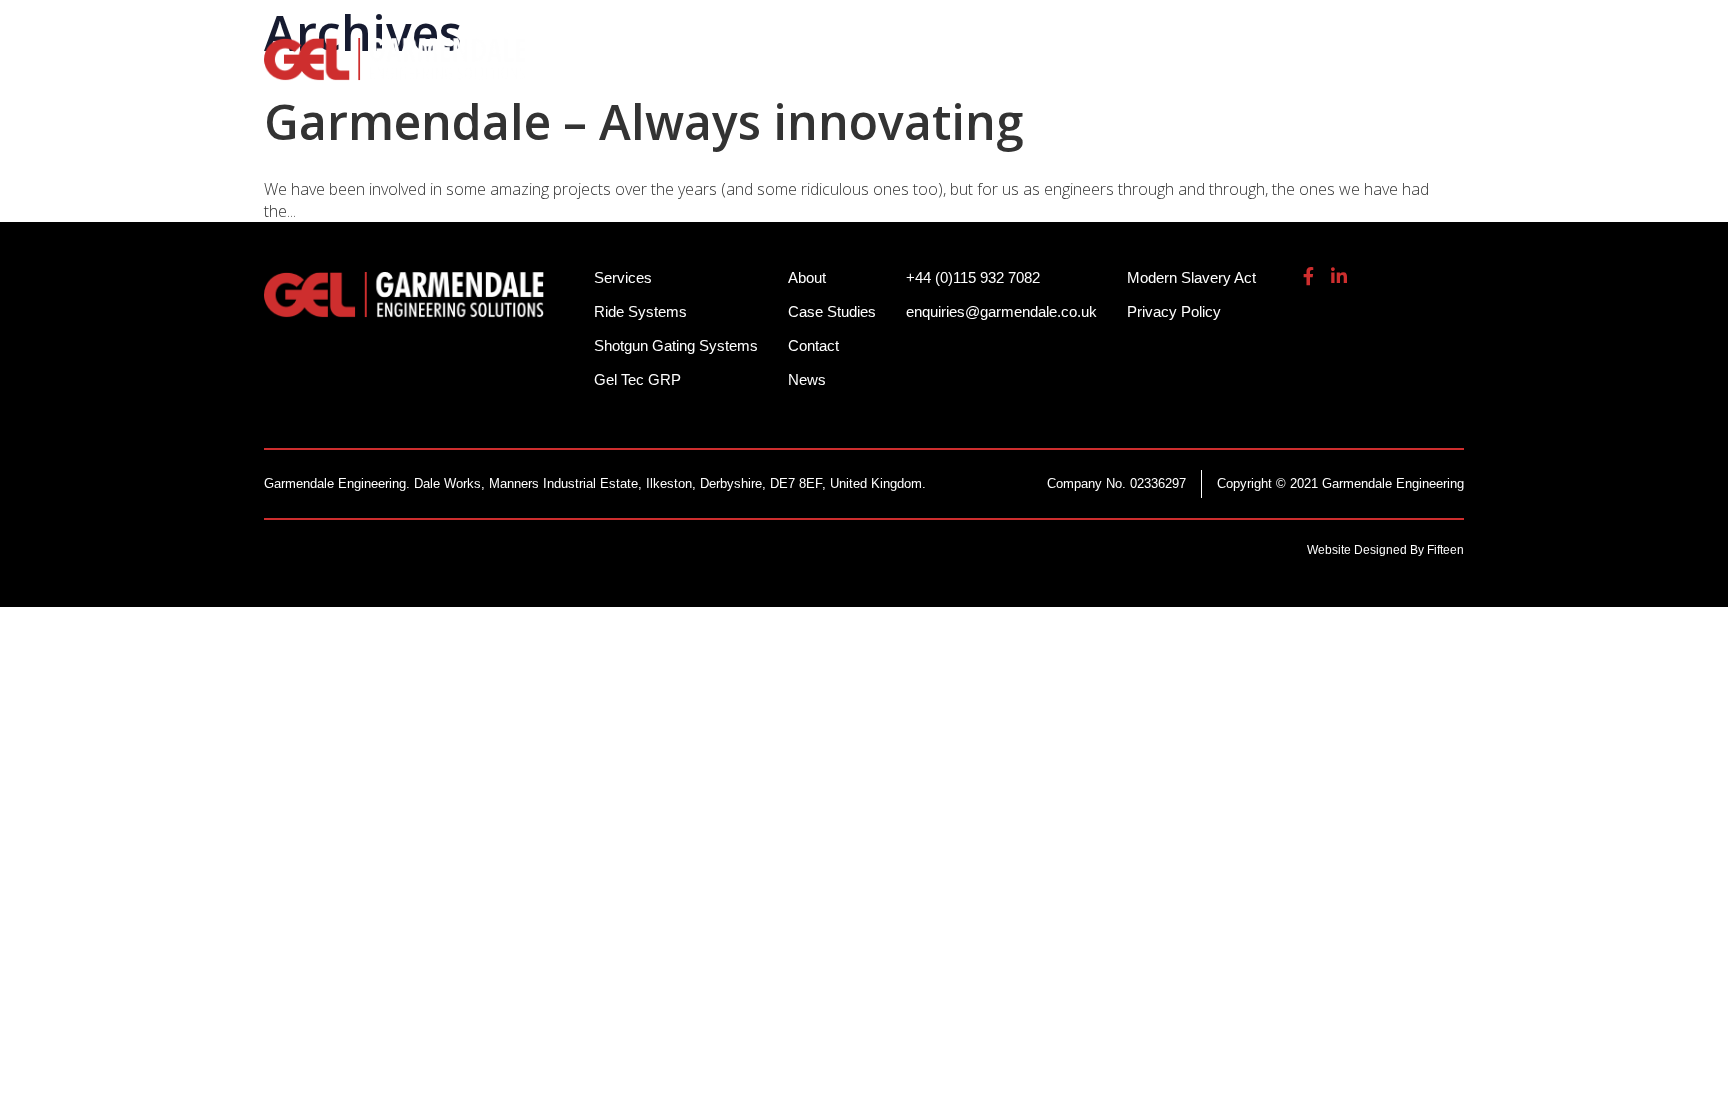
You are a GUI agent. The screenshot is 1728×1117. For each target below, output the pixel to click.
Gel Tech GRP (1180, 70)
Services (1050, 70)
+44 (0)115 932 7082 (1105, 29)
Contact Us (1413, 70)
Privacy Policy (1174, 311)
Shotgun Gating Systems (869, 70)
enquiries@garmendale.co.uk (1317, 29)
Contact (813, 345)
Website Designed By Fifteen (1385, 550)
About (1301, 70)
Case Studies (832, 311)
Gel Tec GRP (637, 379)
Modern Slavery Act (1191, 277)
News (807, 379)
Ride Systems (664, 70)
